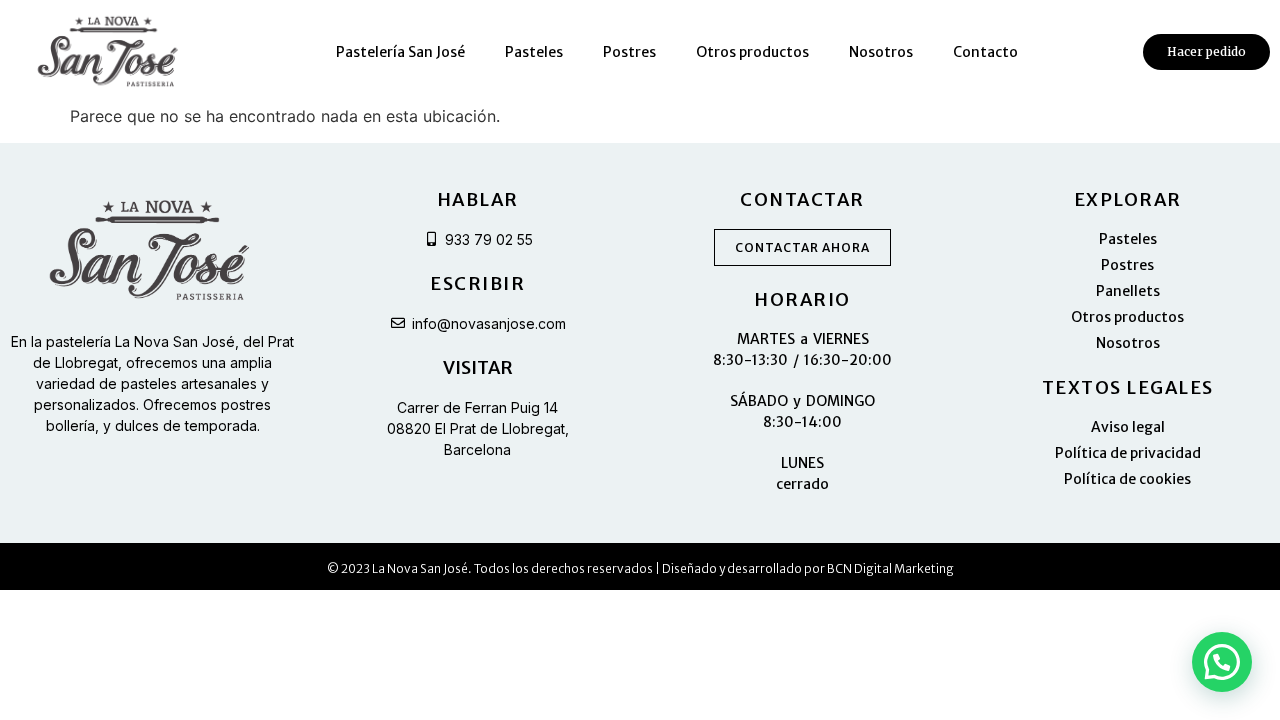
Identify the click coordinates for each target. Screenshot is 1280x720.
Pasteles (534, 52)
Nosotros (881, 52)
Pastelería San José (400, 52)
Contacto (985, 52)
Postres (629, 52)
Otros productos (752, 52)
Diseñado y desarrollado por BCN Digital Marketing (808, 568)
